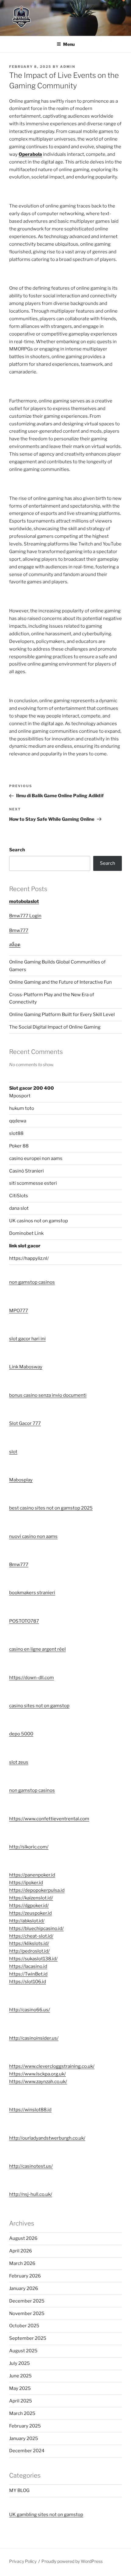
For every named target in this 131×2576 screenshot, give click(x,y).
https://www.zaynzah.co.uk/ (38, 2082)
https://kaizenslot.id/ (31, 1898)
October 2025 (24, 2326)
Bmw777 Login (25, 916)
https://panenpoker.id (32, 1875)
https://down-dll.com (32, 1678)
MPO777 (19, 1311)
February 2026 (25, 2276)
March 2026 (22, 2263)
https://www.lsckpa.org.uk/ (37, 2074)
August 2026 (23, 2238)
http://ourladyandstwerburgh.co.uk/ (47, 2138)
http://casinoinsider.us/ (34, 2038)
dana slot (19, 1208)
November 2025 (27, 2314)
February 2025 (25, 2426)
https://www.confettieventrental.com (49, 1819)
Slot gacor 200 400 (32, 1088)
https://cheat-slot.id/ (31, 1936)
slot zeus (19, 1762)
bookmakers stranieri (32, 1593)
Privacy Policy (23, 2561)
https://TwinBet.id (28, 1974)
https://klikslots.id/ (29, 1943)
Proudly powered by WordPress (72, 2561)
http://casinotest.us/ (31, 2166)
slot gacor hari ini (27, 1339)
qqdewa (18, 1121)
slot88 (16, 1133)
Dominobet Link (26, 1233)
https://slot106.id (28, 1982)
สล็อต (15, 945)
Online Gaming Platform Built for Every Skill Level (62, 1015)
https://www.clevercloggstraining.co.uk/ (52, 2066)
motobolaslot (24, 901)
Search (17, 850)
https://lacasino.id (28, 1966)
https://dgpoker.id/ (29, 1906)
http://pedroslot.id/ (29, 1951)
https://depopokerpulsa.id (37, 1890)
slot (13, 1452)
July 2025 (19, 2363)
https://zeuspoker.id (30, 1913)
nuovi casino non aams (33, 1536)
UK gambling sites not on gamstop (46, 2515)
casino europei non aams (36, 1158)
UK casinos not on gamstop (39, 1221)
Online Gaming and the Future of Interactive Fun (60, 982)
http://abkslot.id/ (27, 1921)
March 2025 (22, 2413)
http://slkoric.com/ (29, 1847)
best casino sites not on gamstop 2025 (51, 1508)
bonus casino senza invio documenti (48, 1395)
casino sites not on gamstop (39, 1706)
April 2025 (21, 2401)
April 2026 (21, 2251)
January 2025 (24, 2438)
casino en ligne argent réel (37, 1649)
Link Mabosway (26, 1367)
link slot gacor (25, 1246)
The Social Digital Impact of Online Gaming (55, 1027)
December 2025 (27, 2301)
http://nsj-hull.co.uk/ (31, 2194)
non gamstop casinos (32, 1282)
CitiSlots (19, 1196)
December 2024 (27, 2451)
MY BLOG (19, 2490)
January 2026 (24, 2288)
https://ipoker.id (26, 1883)
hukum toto (22, 1108)
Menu (69, 44)
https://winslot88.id (30, 2110)
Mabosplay (21, 1480)
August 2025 (23, 2351)
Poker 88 (19, 1146)
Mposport (20, 1096)
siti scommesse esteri (33, 1183)
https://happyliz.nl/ (29, 1258)
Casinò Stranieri (27, 1171)
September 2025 (28, 2338)
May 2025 (20, 2388)
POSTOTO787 (24, 1621)
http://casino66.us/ (30, 2010)
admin (68, 67)
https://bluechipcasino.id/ (36, 1928)
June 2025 (20, 2376)
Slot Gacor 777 (25, 1423)
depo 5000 (21, 1734)
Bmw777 (19, 930)
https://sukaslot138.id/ (33, 1959)
